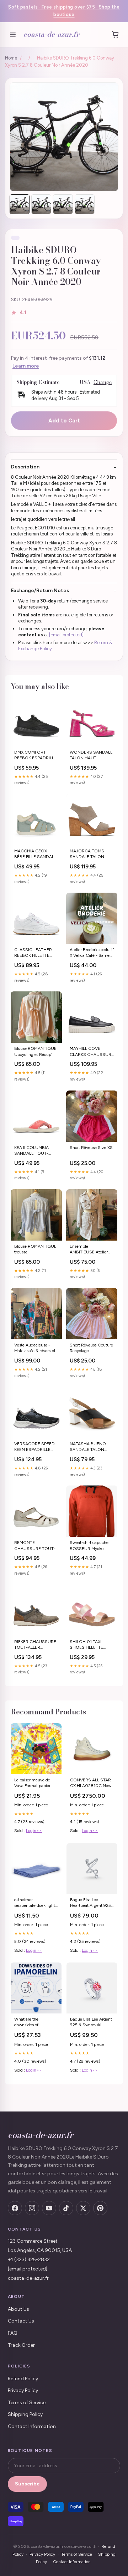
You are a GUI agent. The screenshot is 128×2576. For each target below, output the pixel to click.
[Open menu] (13, 35)
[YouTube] (49, 2208)
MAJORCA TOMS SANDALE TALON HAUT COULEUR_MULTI (87, 854)
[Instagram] (32, 2208)
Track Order (21, 2345)
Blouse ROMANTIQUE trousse (35, 1249)
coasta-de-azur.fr (51, 34)
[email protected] (66, 635)
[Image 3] (63, 204)
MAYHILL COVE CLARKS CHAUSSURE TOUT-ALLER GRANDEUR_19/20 (92, 1052)
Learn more (26, 366)
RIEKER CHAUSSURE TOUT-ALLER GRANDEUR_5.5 (35, 1645)
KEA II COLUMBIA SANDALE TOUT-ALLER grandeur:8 (31, 1151)
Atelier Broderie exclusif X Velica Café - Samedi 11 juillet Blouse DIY (92, 953)
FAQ (13, 2333)
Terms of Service (27, 2403)
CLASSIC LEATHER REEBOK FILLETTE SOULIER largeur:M (33, 953)
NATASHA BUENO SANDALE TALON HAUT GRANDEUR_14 (91, 1447)
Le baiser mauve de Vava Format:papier (32, 1783)
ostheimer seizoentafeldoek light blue (35, 1903)
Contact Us (21, 2321)
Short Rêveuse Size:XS (91, 1148)
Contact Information (32, 2426)
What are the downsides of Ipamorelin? (26, 2023)
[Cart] (115, 35)
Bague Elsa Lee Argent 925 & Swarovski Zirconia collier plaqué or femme (91, 2023)
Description (25, 467)
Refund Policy (23, 2379)
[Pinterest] (100, 2208)
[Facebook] (15, 2208)
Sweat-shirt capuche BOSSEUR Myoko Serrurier (89, 1546)
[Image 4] (85, 204)
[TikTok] (66, 2208)
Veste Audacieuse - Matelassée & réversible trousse (36, 1348)
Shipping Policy (25, 2414)
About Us (18, 2309)
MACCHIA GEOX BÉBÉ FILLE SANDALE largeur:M (35, 854)
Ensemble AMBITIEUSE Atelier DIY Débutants (89, 1250)
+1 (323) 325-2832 (29, 2260)
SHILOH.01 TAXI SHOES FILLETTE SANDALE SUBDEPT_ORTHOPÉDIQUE (92, 1645)
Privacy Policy (23, 2390)
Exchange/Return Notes (40, 591)
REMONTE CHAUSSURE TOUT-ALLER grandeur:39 (35, 1546)
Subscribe (27, 2484)
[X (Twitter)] (83, 2208)
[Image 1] (20, 204)
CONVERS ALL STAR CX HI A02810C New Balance (91, 1783)
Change (103, 382)
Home (11, 58)
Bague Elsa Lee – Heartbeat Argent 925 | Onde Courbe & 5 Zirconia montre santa (92, 1903)
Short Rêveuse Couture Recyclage (91, 1348)
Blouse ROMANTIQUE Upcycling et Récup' (35, 1051)
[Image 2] (41, 204)
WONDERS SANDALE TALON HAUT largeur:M (91, 756)
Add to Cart (64, 421)
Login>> (34, 1831)
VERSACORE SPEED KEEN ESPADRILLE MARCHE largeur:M (34, 1447)
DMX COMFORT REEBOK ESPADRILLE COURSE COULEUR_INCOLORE (36, 756)
